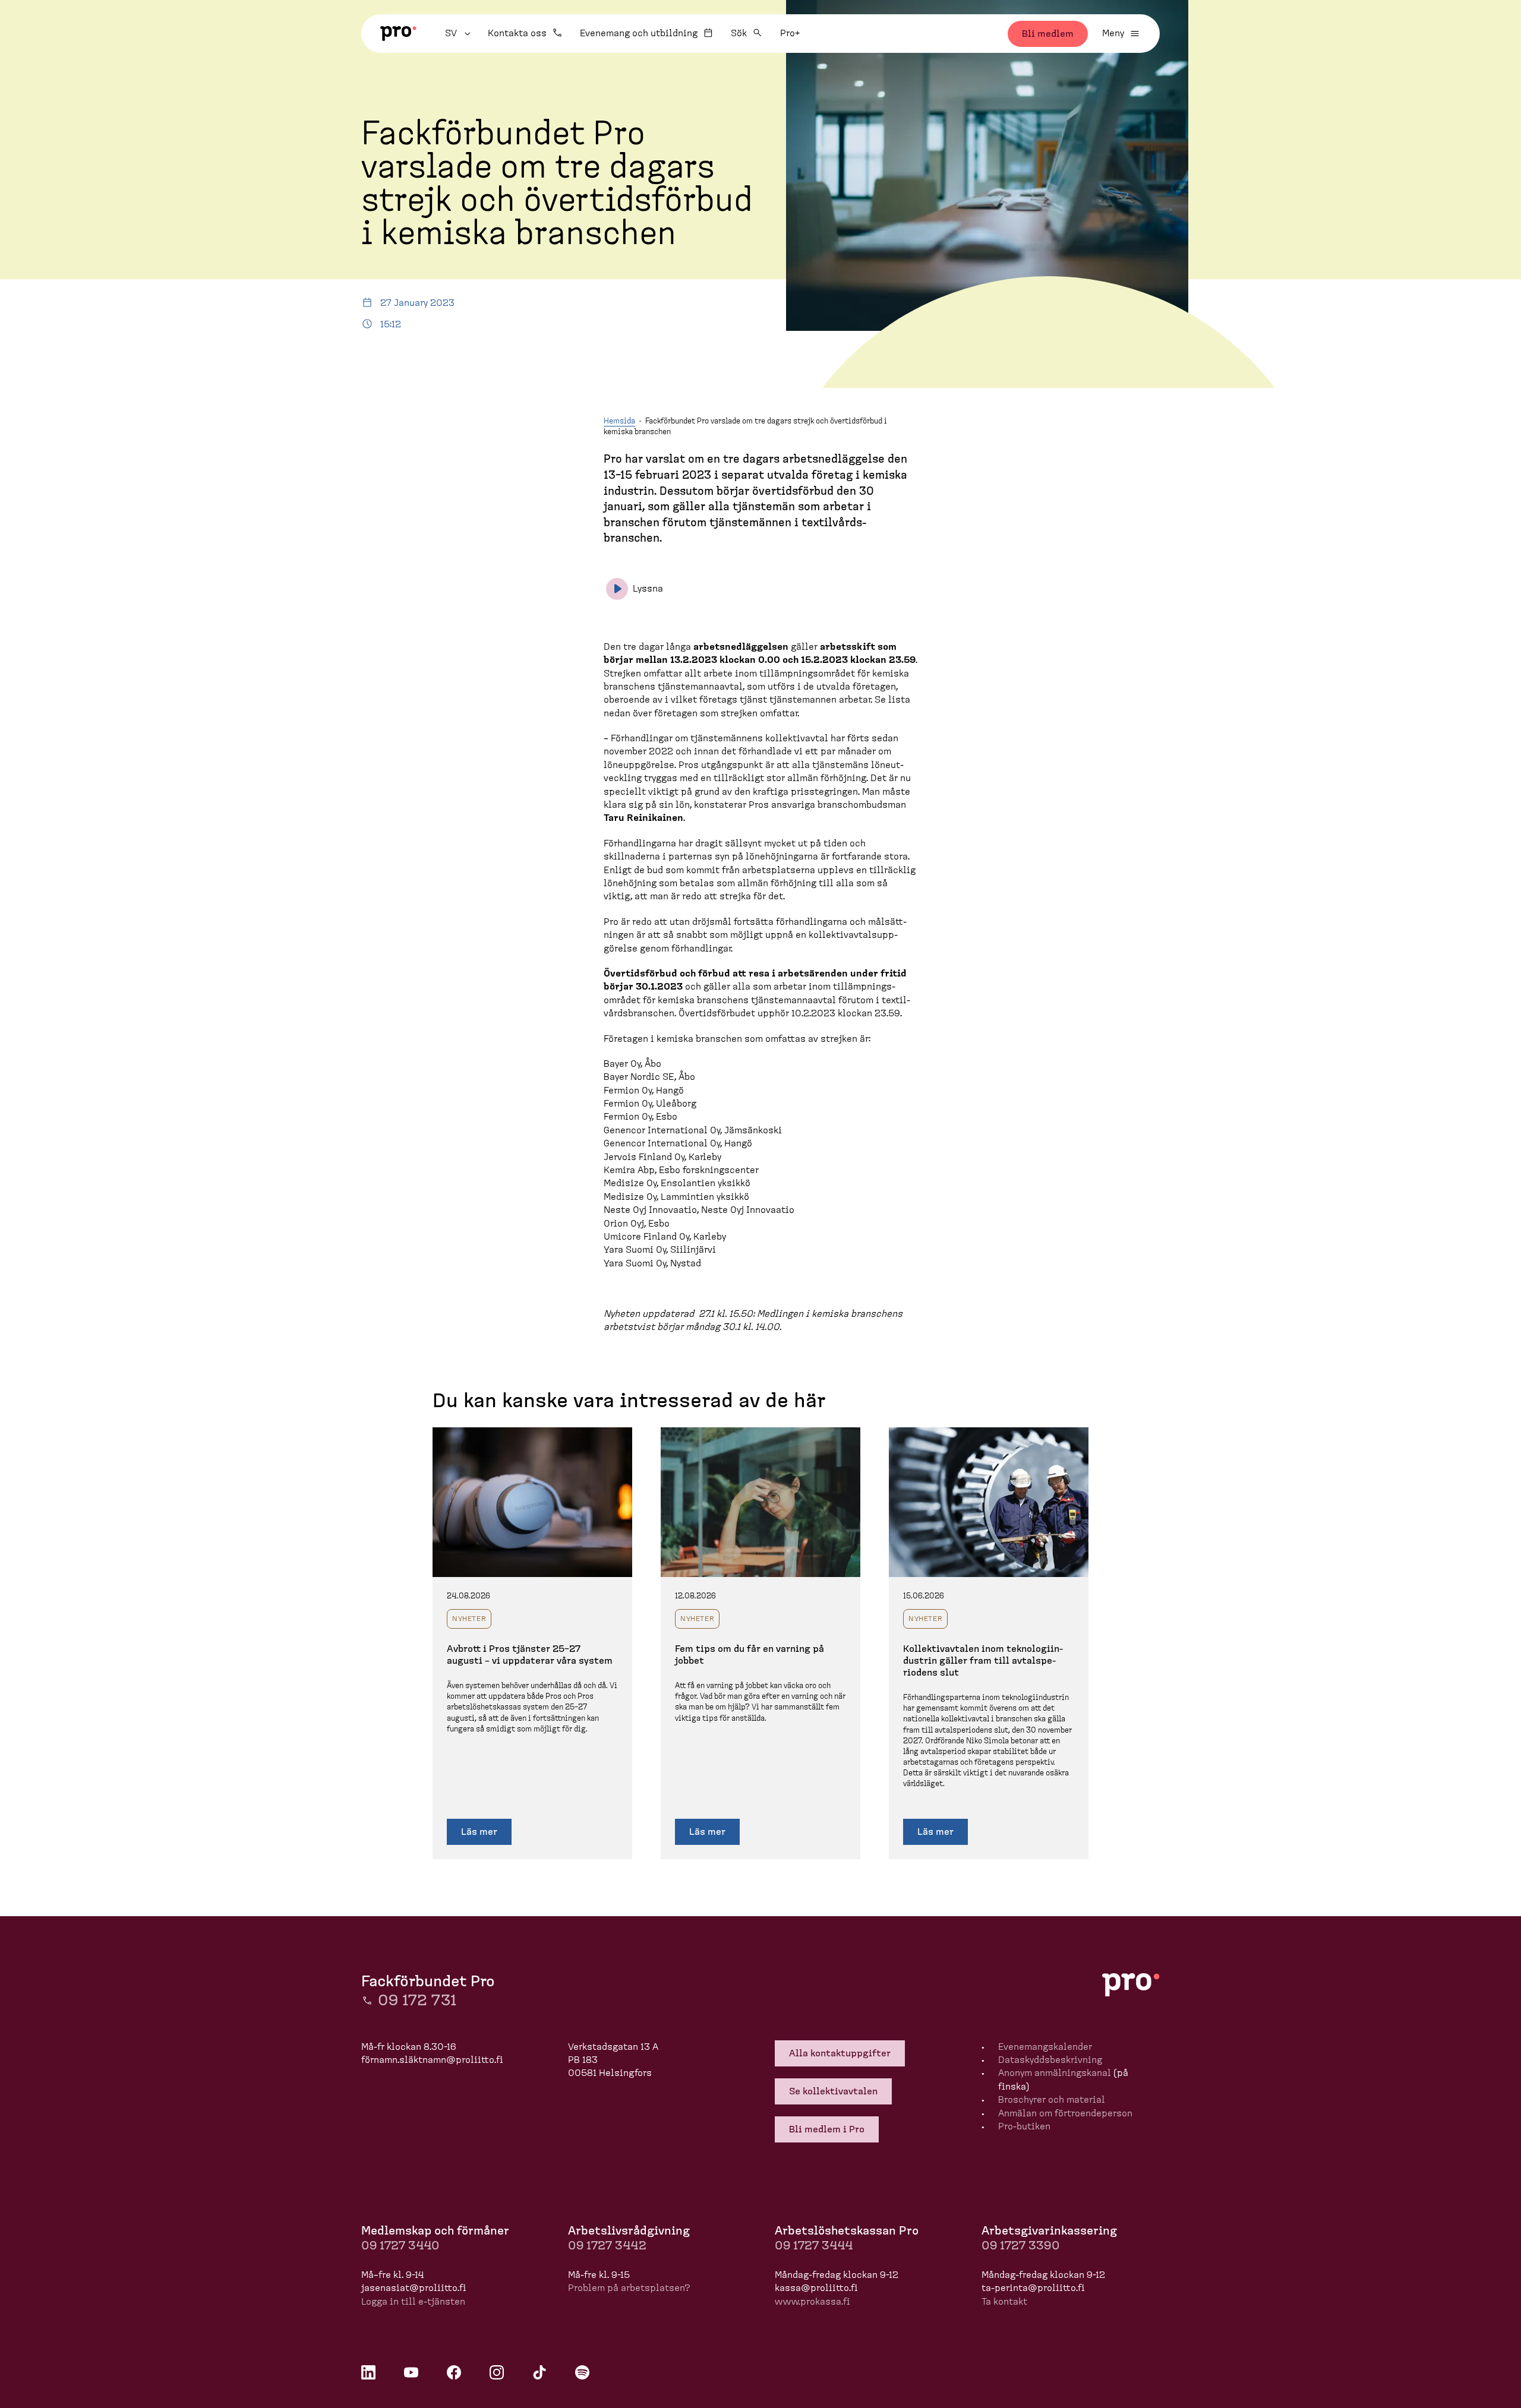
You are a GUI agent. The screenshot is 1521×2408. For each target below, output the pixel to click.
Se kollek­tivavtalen (833, 2091)
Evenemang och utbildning (639, 33)
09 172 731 (417, 2001)
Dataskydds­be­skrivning (1050, 2060)
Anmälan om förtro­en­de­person (1065, 2113)
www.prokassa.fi (812, 2302)
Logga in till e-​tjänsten (413, 2302)
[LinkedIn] (368, 2372)
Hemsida (619, 421)
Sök (739, 33)
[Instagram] (497, 2372)
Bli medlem (1048, 34)
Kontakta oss (517, 33)
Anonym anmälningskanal (1055, 2073)
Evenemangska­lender (1045, 2047)
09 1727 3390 (1020, 2246)
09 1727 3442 (607, 2246)
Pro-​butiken (1024, 2126)
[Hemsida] (398, 34)
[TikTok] (539, 2372)
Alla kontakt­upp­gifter (840, 2053)
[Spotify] (582, 2372)
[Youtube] (411, 2372)
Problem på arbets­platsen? (629, 2288)
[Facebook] (454, 2372)
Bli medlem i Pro (827, 2129)
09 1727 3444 (814, 2246)
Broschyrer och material (1052, 2100)
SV (459, 33)
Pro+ (790, 33)
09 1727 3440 (400, 2246)
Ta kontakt (1004, 2302)
